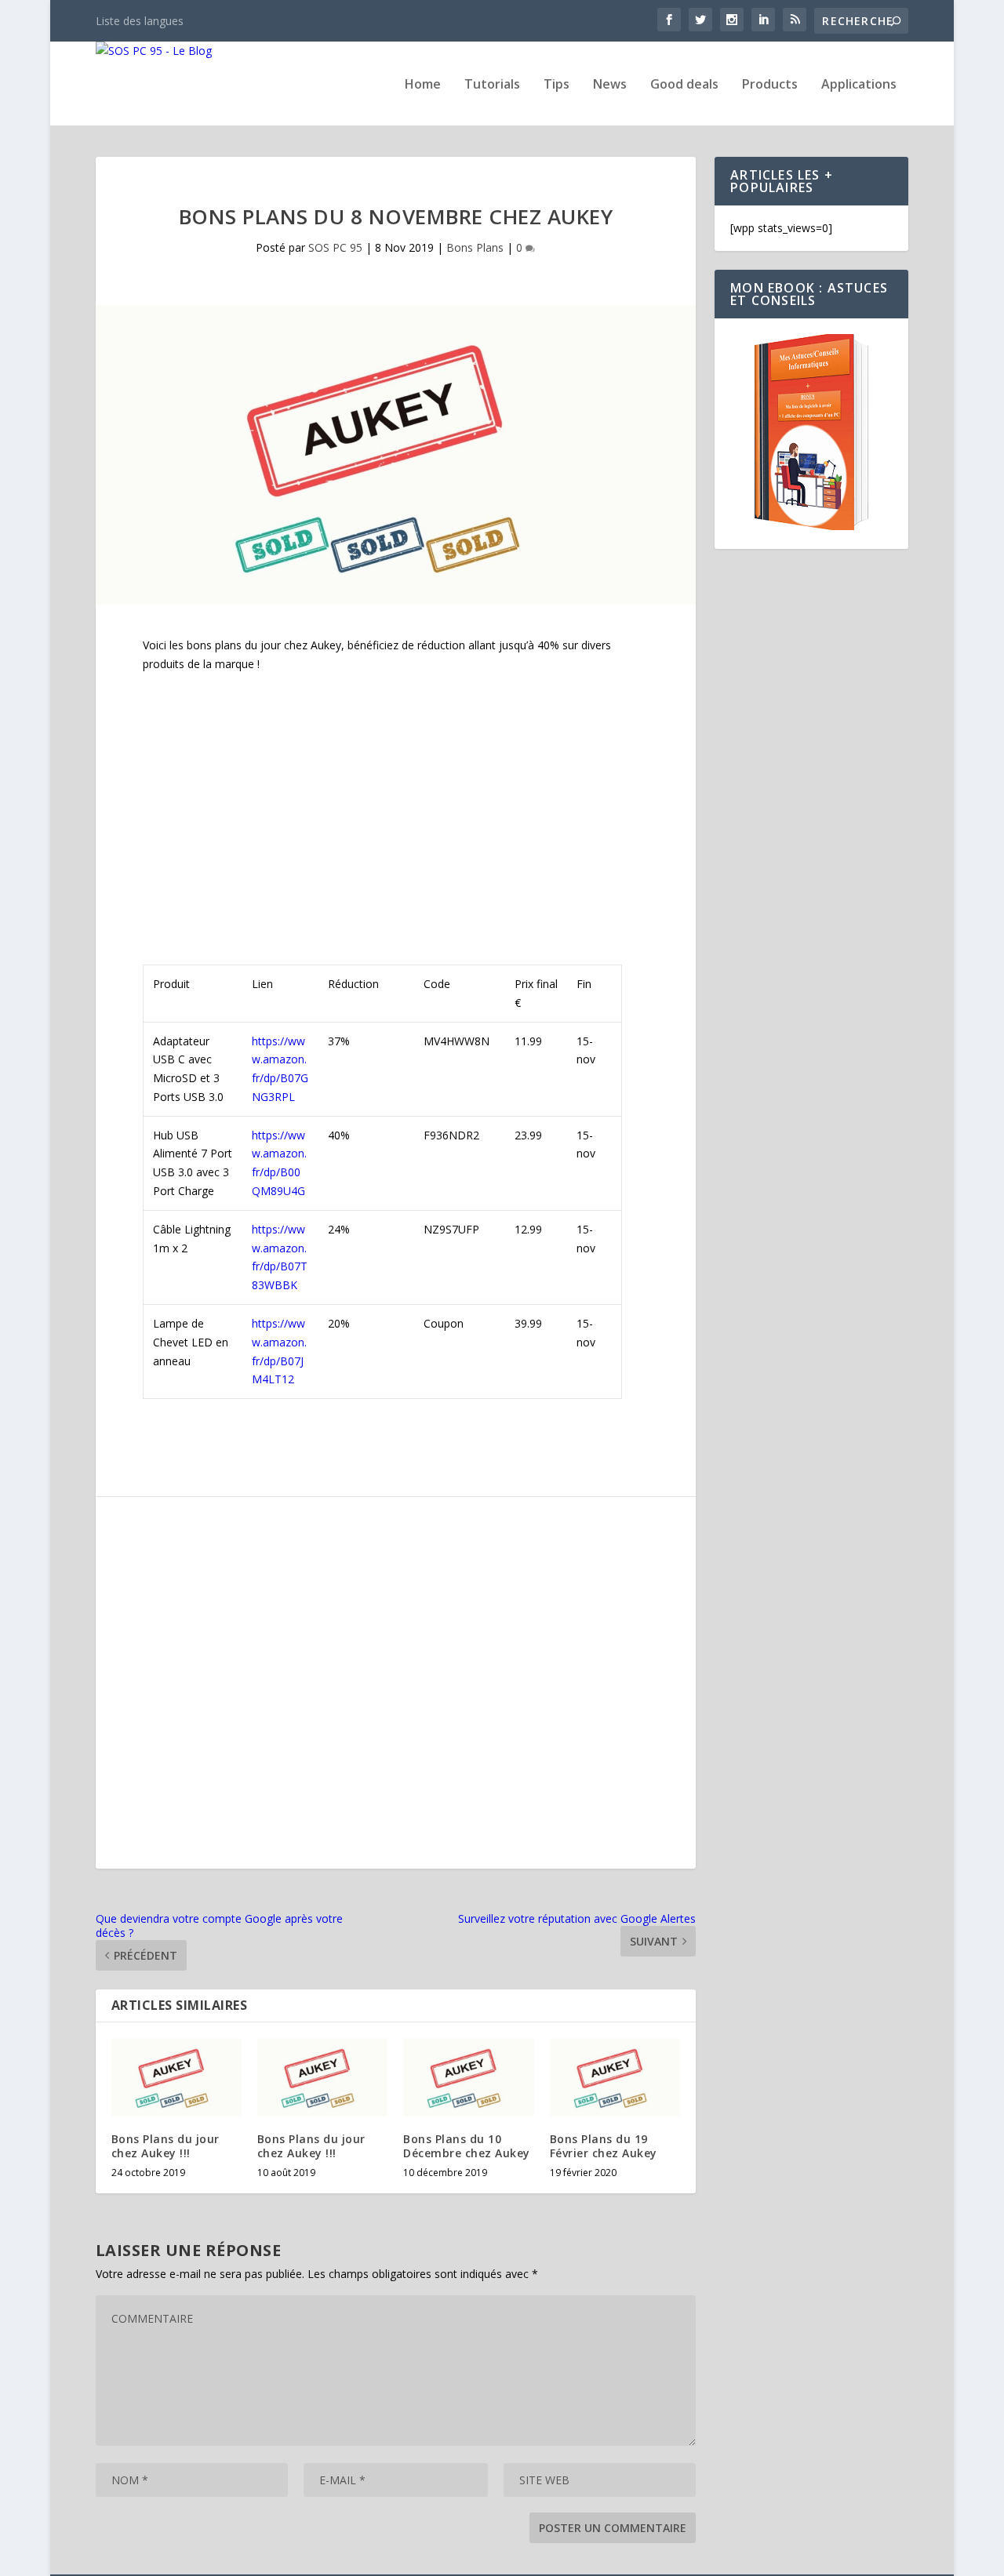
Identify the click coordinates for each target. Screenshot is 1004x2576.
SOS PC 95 (335, 247)
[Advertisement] (396, 801)
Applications (859, 85)
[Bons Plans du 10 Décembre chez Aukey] (468, 2077)
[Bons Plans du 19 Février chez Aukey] (615, 2077)
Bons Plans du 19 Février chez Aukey (604, 2146)
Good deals (684, 85)
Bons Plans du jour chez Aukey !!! (166, 2146)
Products (770, 85)
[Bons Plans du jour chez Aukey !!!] (176, 2077)
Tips (557, 85)
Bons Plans (475, 247)
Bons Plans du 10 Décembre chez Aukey (467, 2146)
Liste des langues (140, 21)
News (610, 85)
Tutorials (492, 85)
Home (423, 85)
